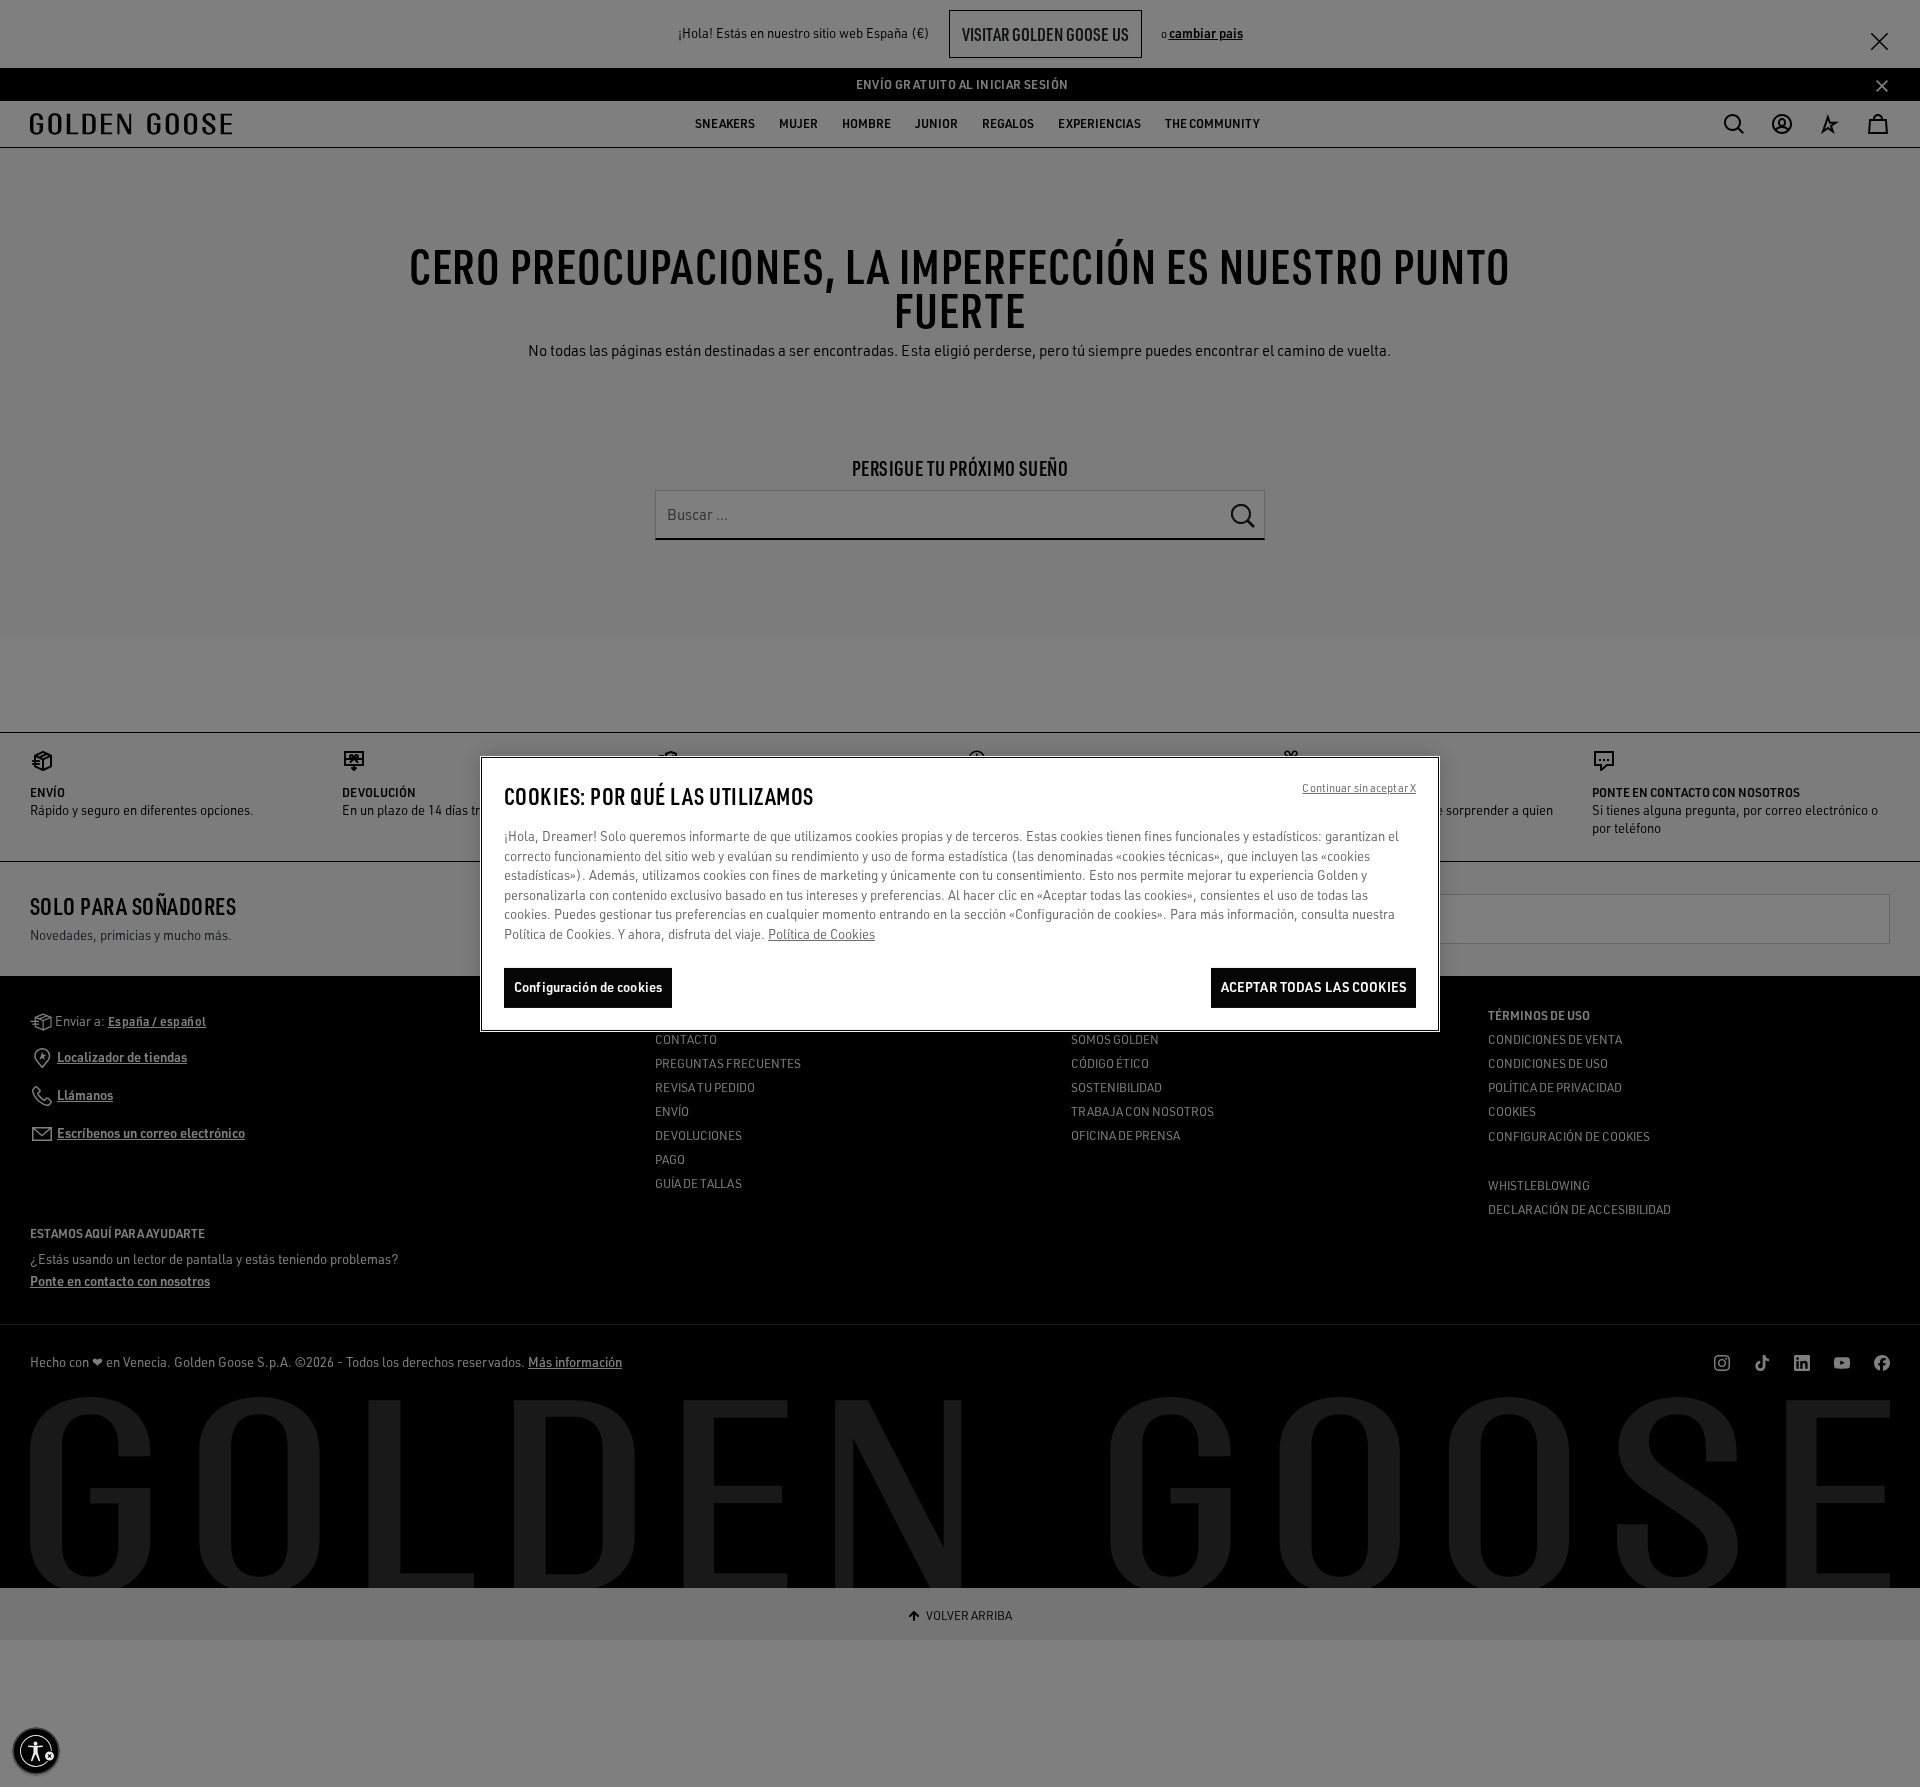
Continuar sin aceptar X (1359, 788)
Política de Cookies (821, 933)
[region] (960, 894)
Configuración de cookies (588, 987)
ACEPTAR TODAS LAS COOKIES (1313, 987)
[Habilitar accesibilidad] (36, 1751)
